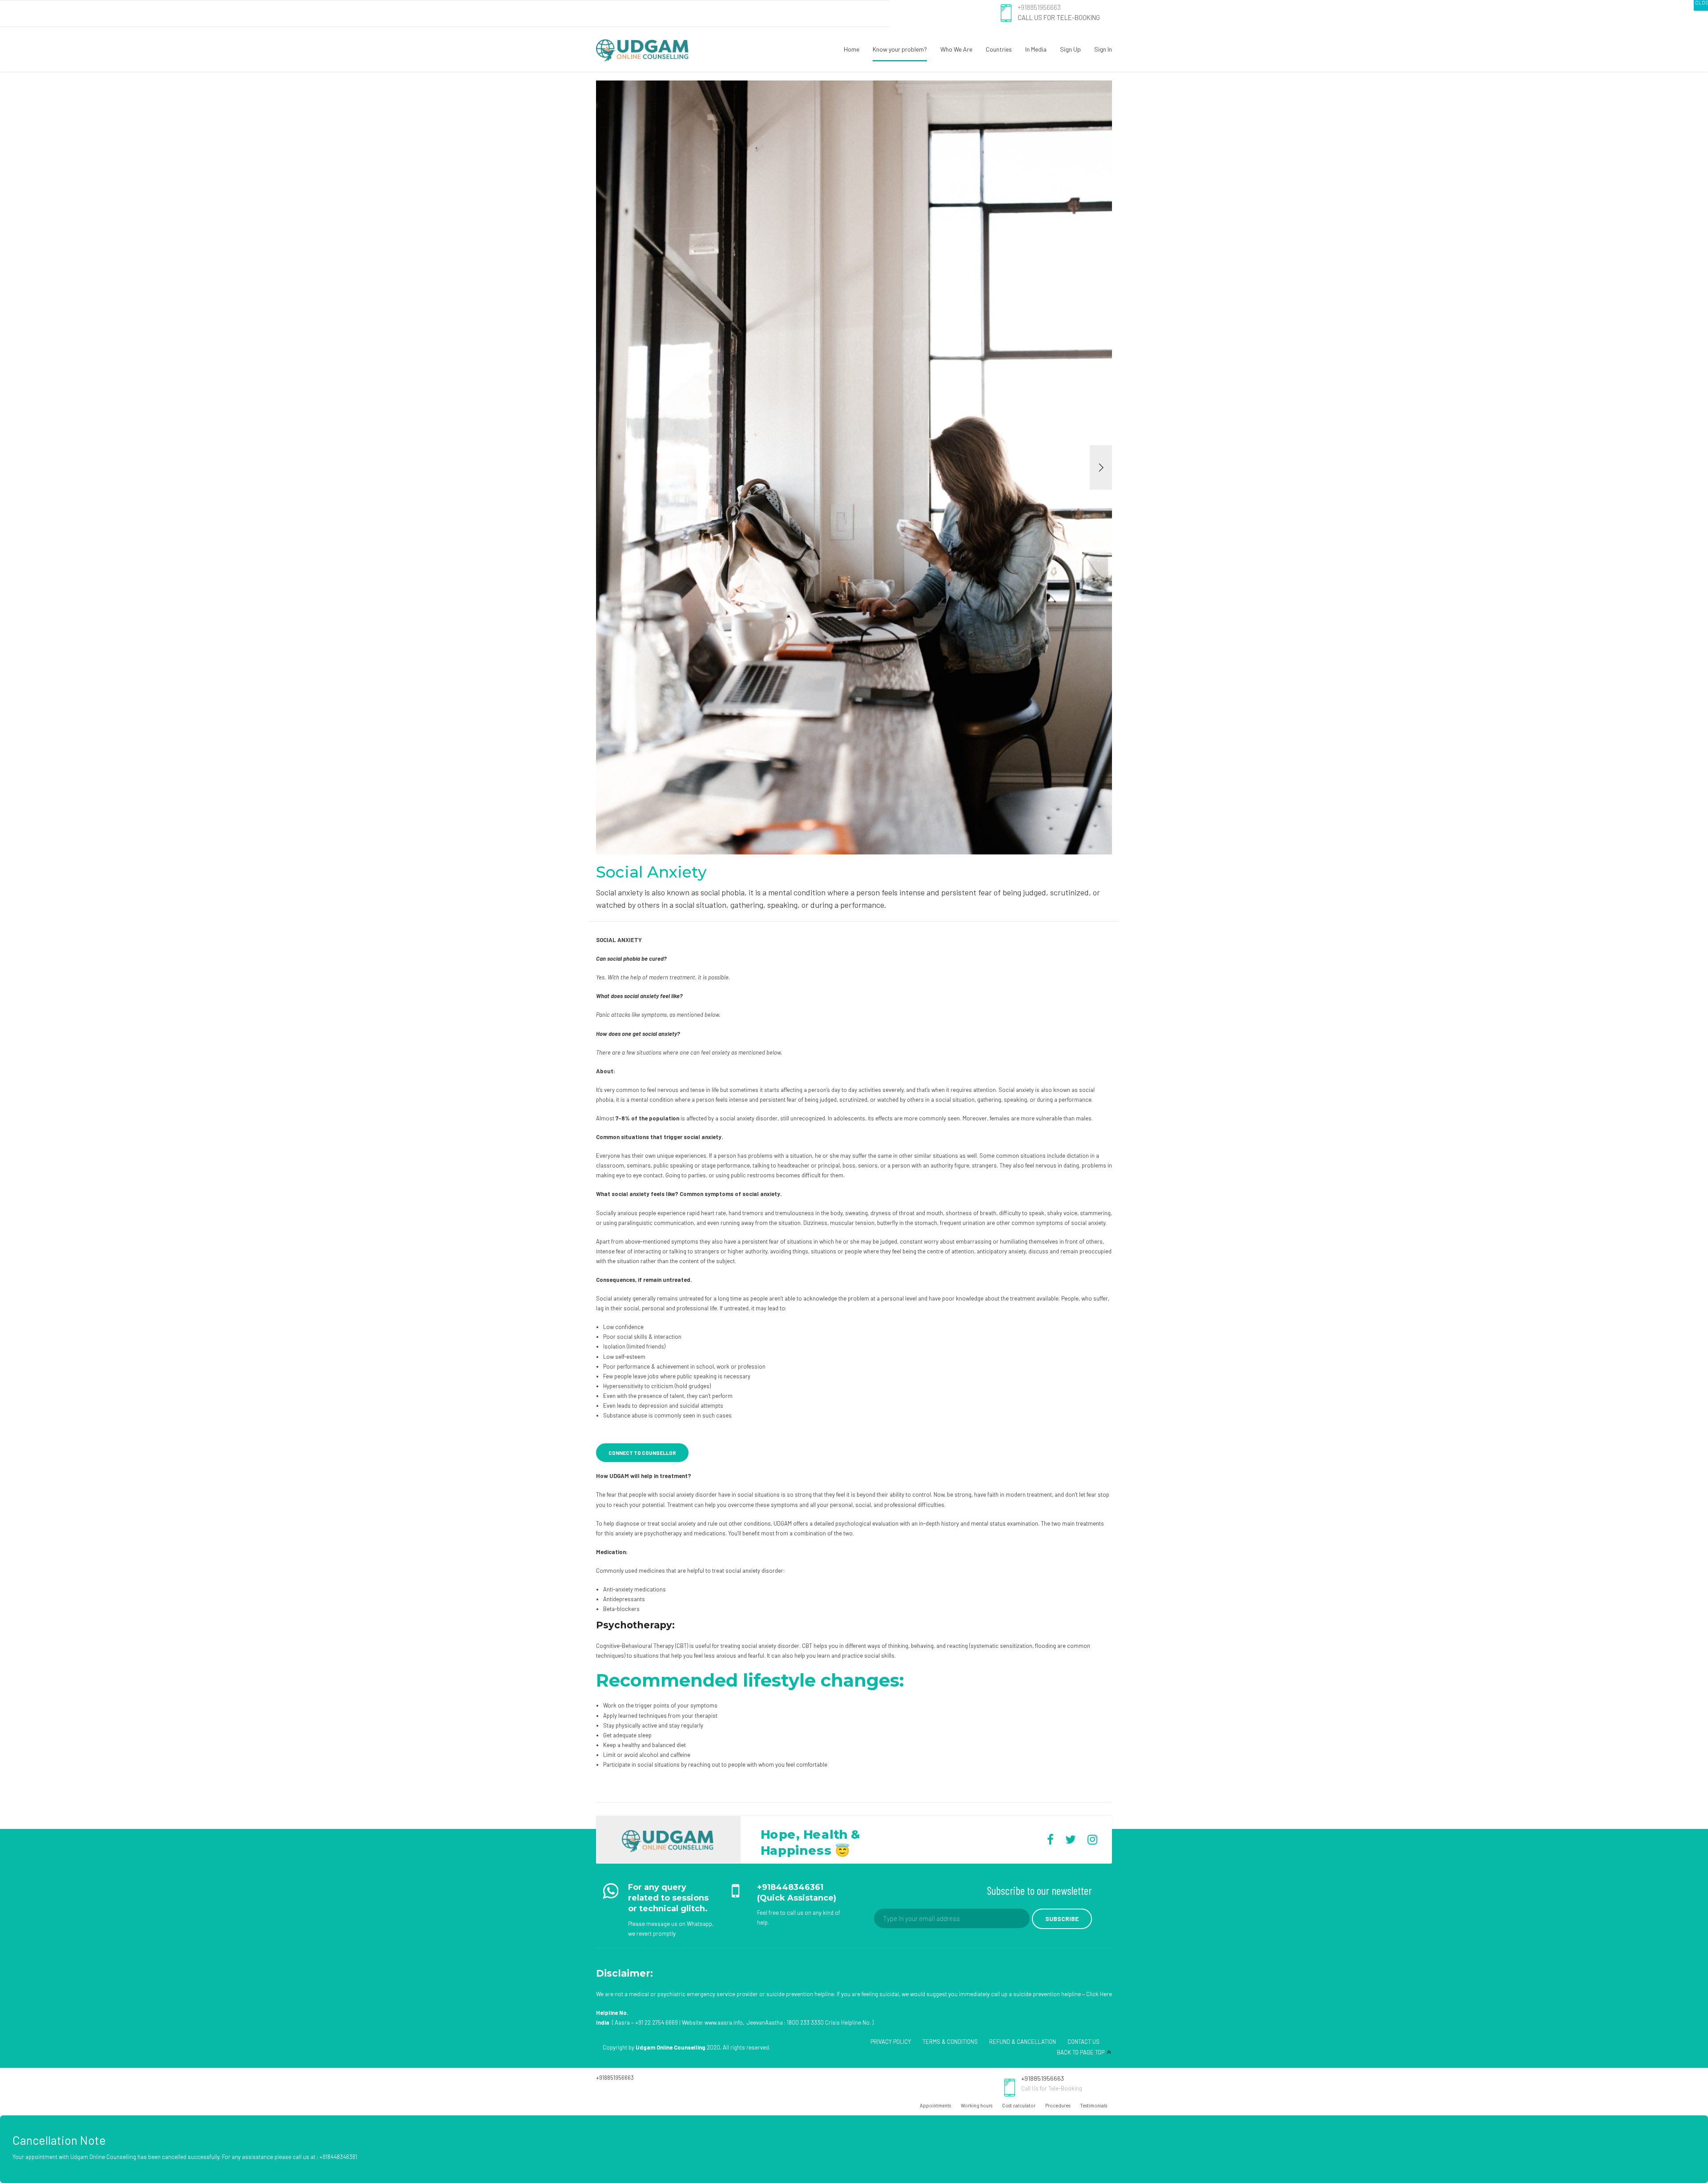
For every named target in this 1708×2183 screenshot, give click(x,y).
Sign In (1103, 49)
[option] (854, 467)
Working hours (977, 2105)
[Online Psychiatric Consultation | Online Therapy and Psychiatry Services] (668, 1840)
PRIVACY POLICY (891, 2042)
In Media (1036, 49)
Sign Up (1070, 49)
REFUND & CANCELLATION (1023, 2042)
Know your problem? (900, 49)
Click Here (1099, 1994)
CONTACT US (1084, 2042)
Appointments (935, 2105)
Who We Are (956, 49)
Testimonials (1094, 2105)
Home (852, 49)
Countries (999, 49)
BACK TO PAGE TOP (1081, 2052)
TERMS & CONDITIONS (950, 2042)
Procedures (1058, 2105)
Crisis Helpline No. (848, 2022)
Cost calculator (1019, 2105)
